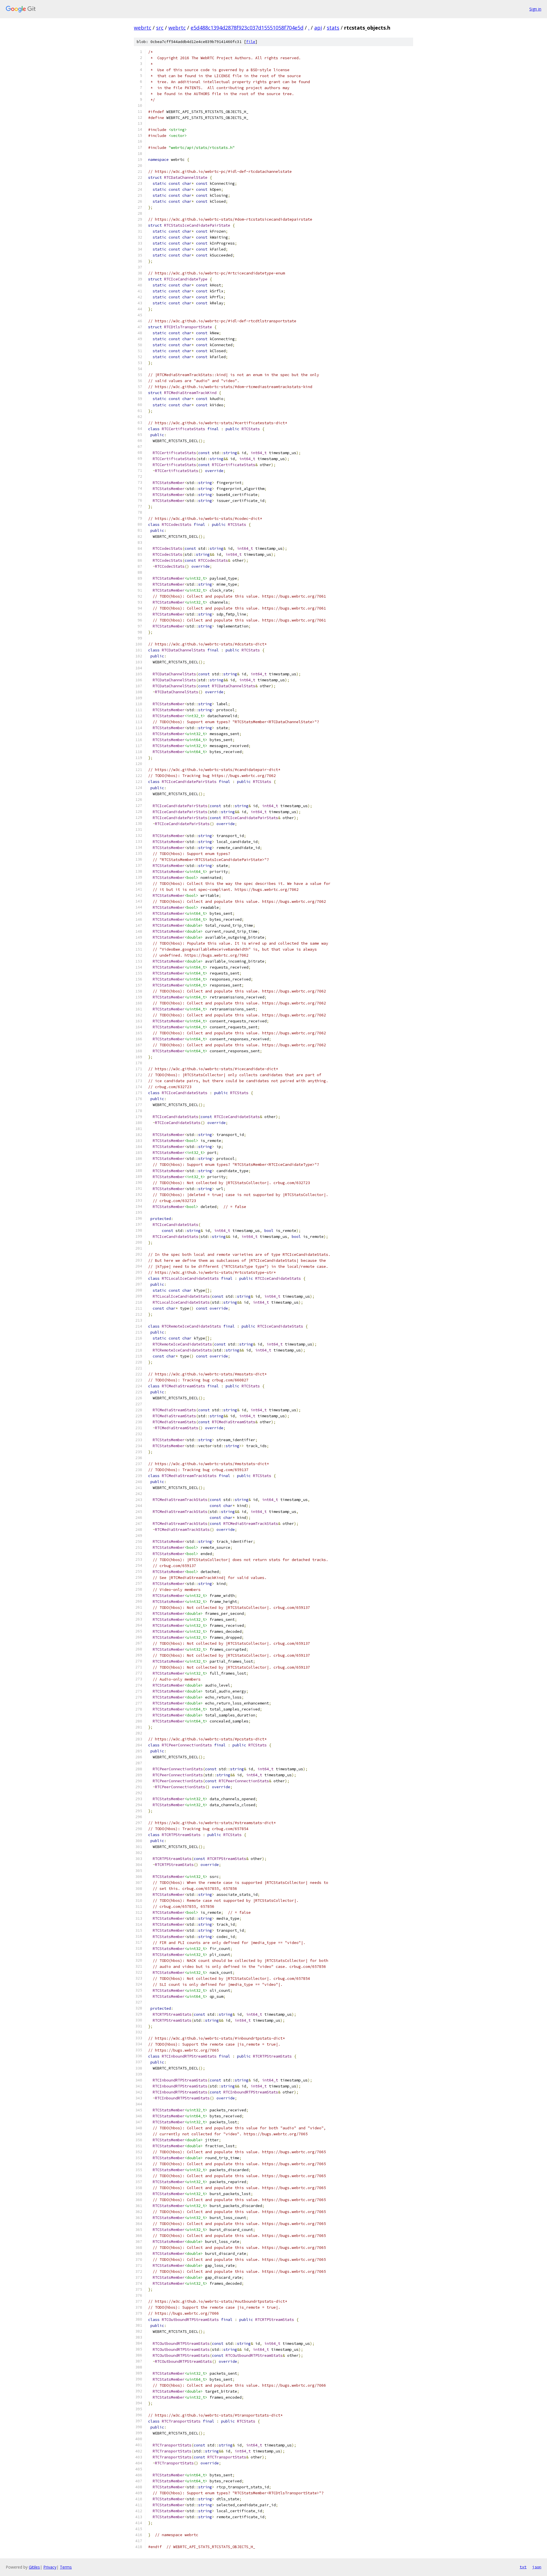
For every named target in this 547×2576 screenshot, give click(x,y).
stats (333, 28)
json (537, 2567)
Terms (66, 2567)
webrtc (143, 28)
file (251, 42)
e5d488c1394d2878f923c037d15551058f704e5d (247, 28)
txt (523, 2567)
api (318, 28)
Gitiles (34, 2567)
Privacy (50, 2567)
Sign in (535, 9)
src (160, 28)
